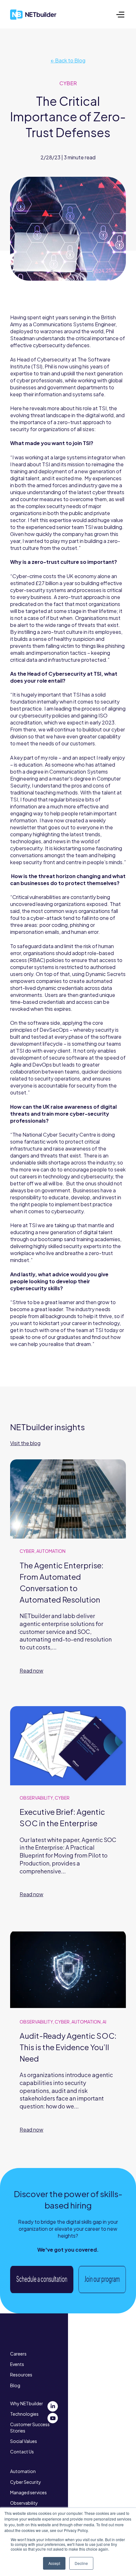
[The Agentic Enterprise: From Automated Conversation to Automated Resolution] (68, 1575)
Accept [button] (54, 2563)
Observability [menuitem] (24, 2503)
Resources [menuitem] (21, 2375)
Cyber (68, 83)
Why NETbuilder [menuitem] (27, 2403)
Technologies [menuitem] (24, 2414)
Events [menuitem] (17, 2364)
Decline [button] (81, 2563)
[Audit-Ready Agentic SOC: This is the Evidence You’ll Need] (68, 2040)
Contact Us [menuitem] (22, 2452)
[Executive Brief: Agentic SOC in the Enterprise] (68, 1810)
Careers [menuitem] (18, 2354)
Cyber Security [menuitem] (26, 2482)
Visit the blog (25, 1443)
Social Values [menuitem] (24, 2441)
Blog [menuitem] (15, 2385)
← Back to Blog (68, 60)
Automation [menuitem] (23, 2471)
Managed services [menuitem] (28, 2492)
